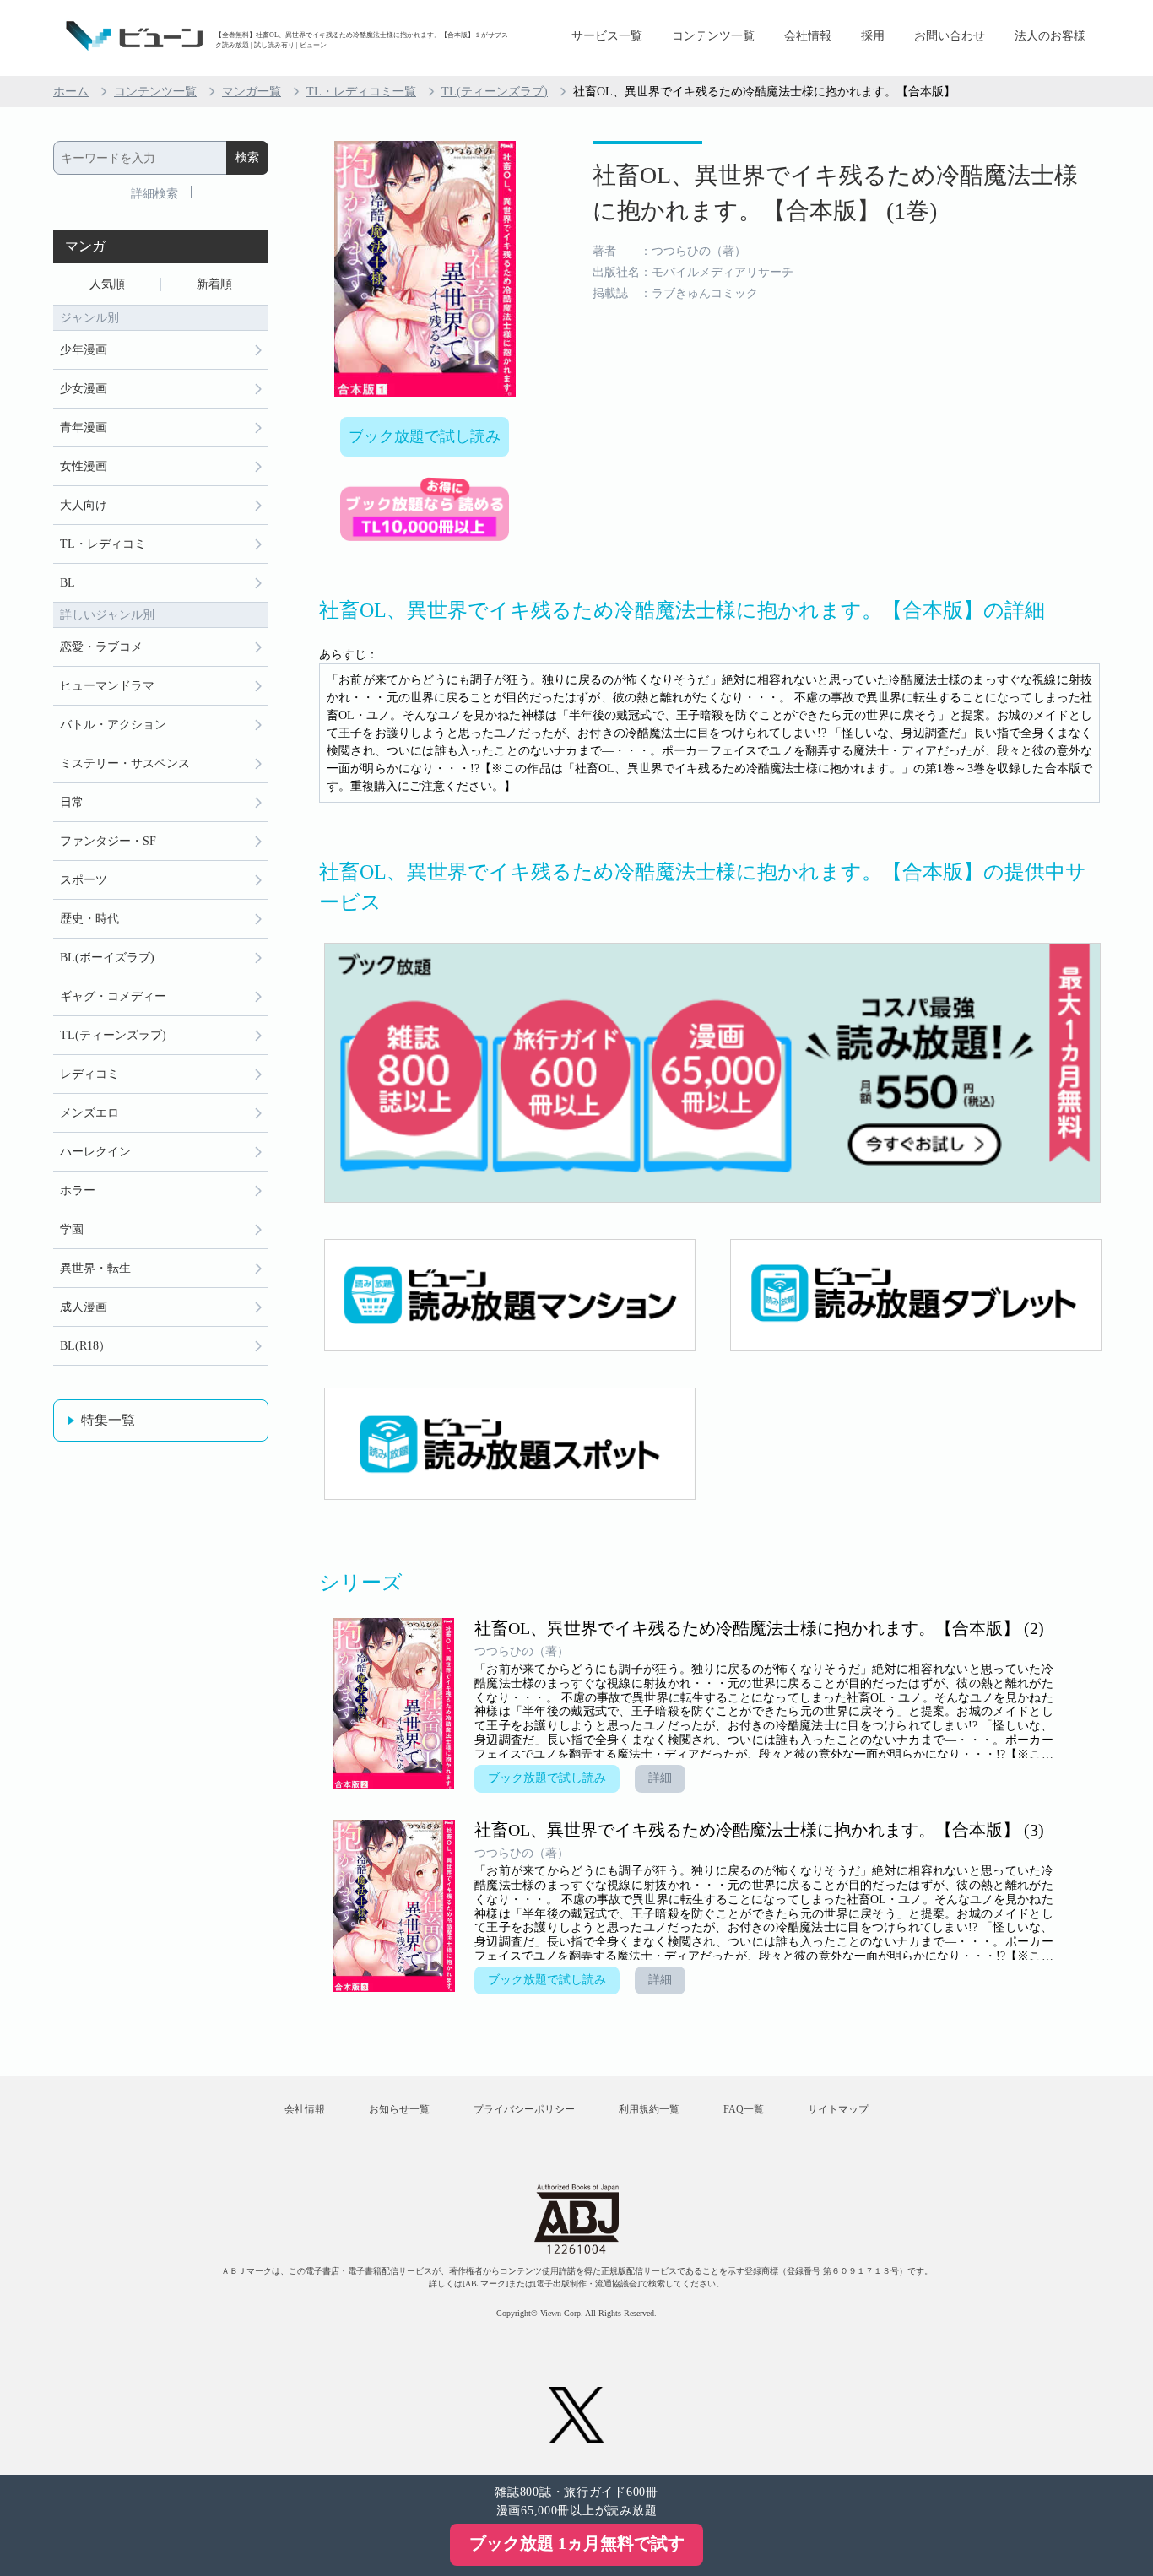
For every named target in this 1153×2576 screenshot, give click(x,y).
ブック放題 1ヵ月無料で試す (577, 2543)
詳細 (660, 1778)
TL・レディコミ (103, 544)
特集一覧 (108, 1420)
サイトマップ (838, 2109)
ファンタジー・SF (108, 841)
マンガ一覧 (252, 92)
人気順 (107, 284)
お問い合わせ (950, 36)
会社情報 (808, 36)
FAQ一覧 (744, 2109)
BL (68, 583)
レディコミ (89, 1074)
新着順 (214, 284)
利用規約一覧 (649, 2109)
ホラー (78, 1191)
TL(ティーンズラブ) (495, 92)
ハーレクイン (95, 1152)
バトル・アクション (113, 725)
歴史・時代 (89, 919)
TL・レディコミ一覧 (361, 92)
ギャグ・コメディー (113, 996)
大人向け (84, 505)
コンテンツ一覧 (713, 36)
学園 (72, 1229)
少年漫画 (84, 350)
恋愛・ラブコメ (101, 647)
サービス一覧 (607, 36)
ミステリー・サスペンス (125, 763)
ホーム (71, 92)
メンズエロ (89, 1113)
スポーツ (84, 880)
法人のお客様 (1050, 36)
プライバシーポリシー (524, 2109)
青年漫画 (84, 428)
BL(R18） (85, 1346)
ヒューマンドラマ (107, 686)
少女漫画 (84, 389)
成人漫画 (84, 1307)
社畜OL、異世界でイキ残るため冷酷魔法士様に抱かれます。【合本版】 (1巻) (835, 193)
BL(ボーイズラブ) (107, 958)
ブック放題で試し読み (425, 436)
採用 (873, 36)
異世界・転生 (95, 1268)
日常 (72, 802)
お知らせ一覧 (399, 2109)
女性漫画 (84, 466)
